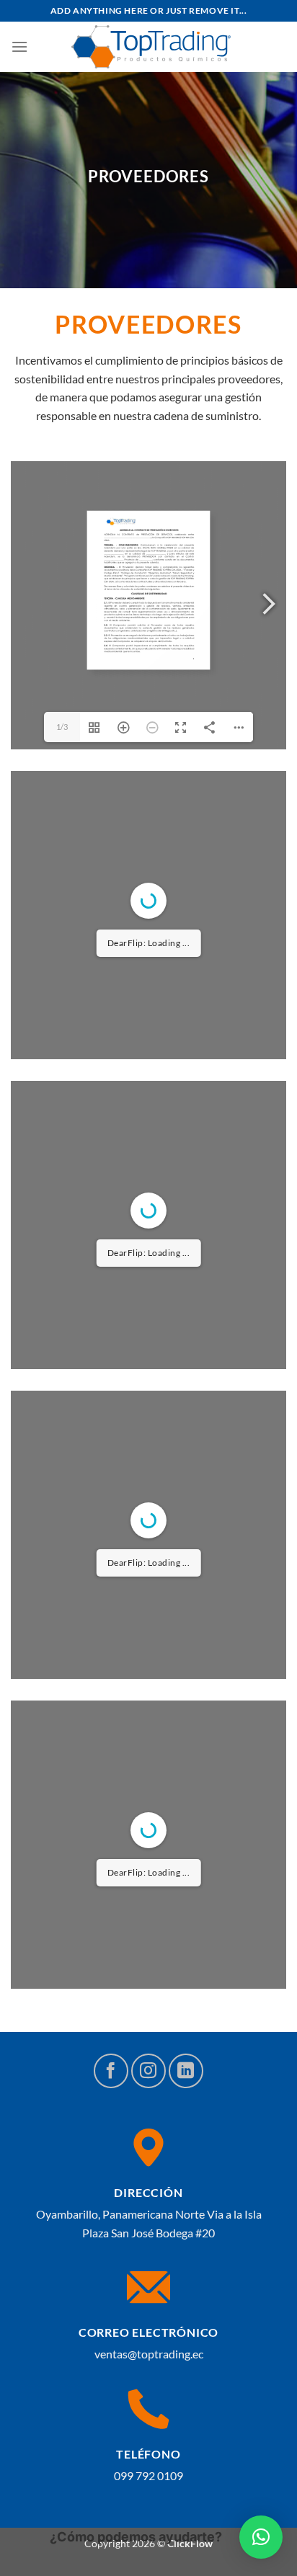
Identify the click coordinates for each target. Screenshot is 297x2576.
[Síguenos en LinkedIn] (186, 2071)
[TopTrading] (151, 47)
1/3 (62, 727)
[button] (261, 2537)
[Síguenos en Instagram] (148, 2071)
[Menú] (19, 46)
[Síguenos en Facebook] (111, 2071)
